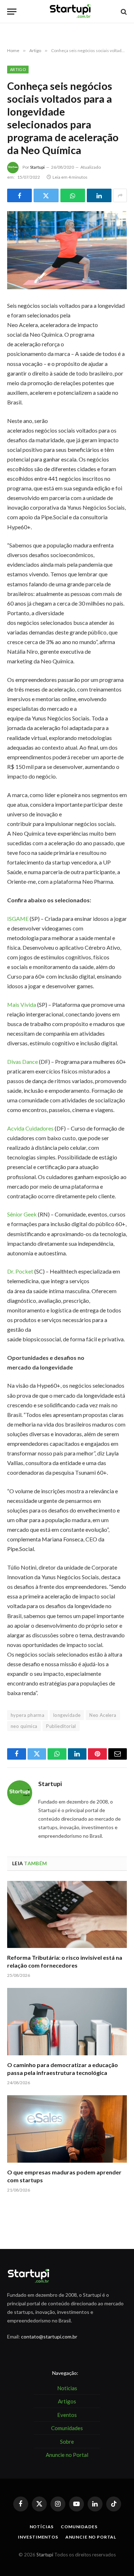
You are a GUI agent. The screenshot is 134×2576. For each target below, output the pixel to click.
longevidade (67, 1715)
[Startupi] (71, 12)
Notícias (42, 2527)
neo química (24, 1726)
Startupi (37, 167)
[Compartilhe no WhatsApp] (73, 195)
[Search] (123, 12)
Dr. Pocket (21, 1271)
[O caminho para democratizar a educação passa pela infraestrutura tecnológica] (67, 2021)
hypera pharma (28, 1715)
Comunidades (79, 2527)
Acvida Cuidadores (30, 1128)
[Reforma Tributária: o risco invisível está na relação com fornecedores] (67, 1914)
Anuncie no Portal (91, 2537)
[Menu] (12, 12)
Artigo (18, 69)
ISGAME (18, 919)
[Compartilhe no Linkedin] (99, 195)
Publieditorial (61, 1726)
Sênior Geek (23, 1214)
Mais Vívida (22, 1004)
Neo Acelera (103, 1715)
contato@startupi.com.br (49, 2337)
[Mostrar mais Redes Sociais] (120, 195)
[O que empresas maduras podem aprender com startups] (67, 2129)
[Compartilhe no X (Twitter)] (46, 195)
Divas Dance (23, 1062)
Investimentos (38, 2537)
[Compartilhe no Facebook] (19, 195)
